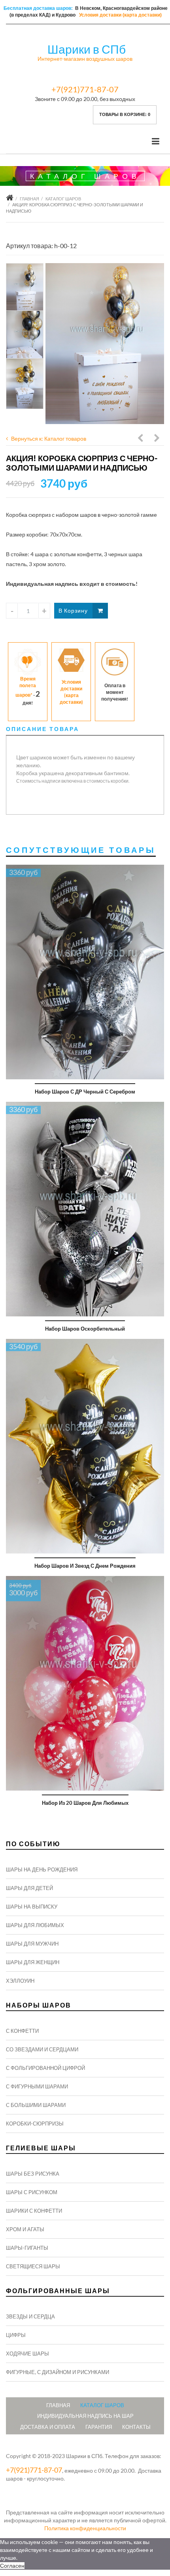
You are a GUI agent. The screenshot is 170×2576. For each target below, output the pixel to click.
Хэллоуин (20, 1981)
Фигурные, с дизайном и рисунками (58, 2372)
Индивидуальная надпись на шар (85, 2416)
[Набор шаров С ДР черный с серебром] (85, 972)
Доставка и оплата (48, 2427)
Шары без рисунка (33, 2174)
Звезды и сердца (30, 2316)
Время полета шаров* (26, 687)
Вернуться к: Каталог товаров (49, 438)
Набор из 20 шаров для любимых (85, 1803)
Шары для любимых (35, 1925)
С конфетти (22, 2031)
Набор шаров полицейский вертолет (141, 439)
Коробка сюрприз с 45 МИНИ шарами (157, 439)
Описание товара (42, 729)
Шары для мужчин (32, 1944)
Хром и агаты (25, 2229)
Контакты (136, 2427)
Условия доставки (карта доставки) (120, 15)
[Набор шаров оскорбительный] (85, 1209)
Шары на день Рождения (42, 1869)
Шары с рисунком (32, 2192)
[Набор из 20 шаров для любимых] (85, 1683)
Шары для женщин (33, 1962)
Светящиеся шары (33, 2266)
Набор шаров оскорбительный (85, 1329)
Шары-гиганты (27, 2248)
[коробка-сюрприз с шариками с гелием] (105, 344)
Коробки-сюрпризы (35, 2124)
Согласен (12, 2566)
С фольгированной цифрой (45, 2068)
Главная (29, 199)
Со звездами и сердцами (42, 2049)
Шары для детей (29, 1888)
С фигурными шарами (37, 2086)
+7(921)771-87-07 (85, 89)
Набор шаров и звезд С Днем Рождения (85, 1566)
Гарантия (99, 2427)
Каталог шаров (63, 199)
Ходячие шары (27, 2354)
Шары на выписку (32, 1907)
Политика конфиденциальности (85, 2528)
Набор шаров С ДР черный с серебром (85, 1092)
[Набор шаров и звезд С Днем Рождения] (85, 1446)
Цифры (16, 2335)
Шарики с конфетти (34, 2211)
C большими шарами (36, 2105)
